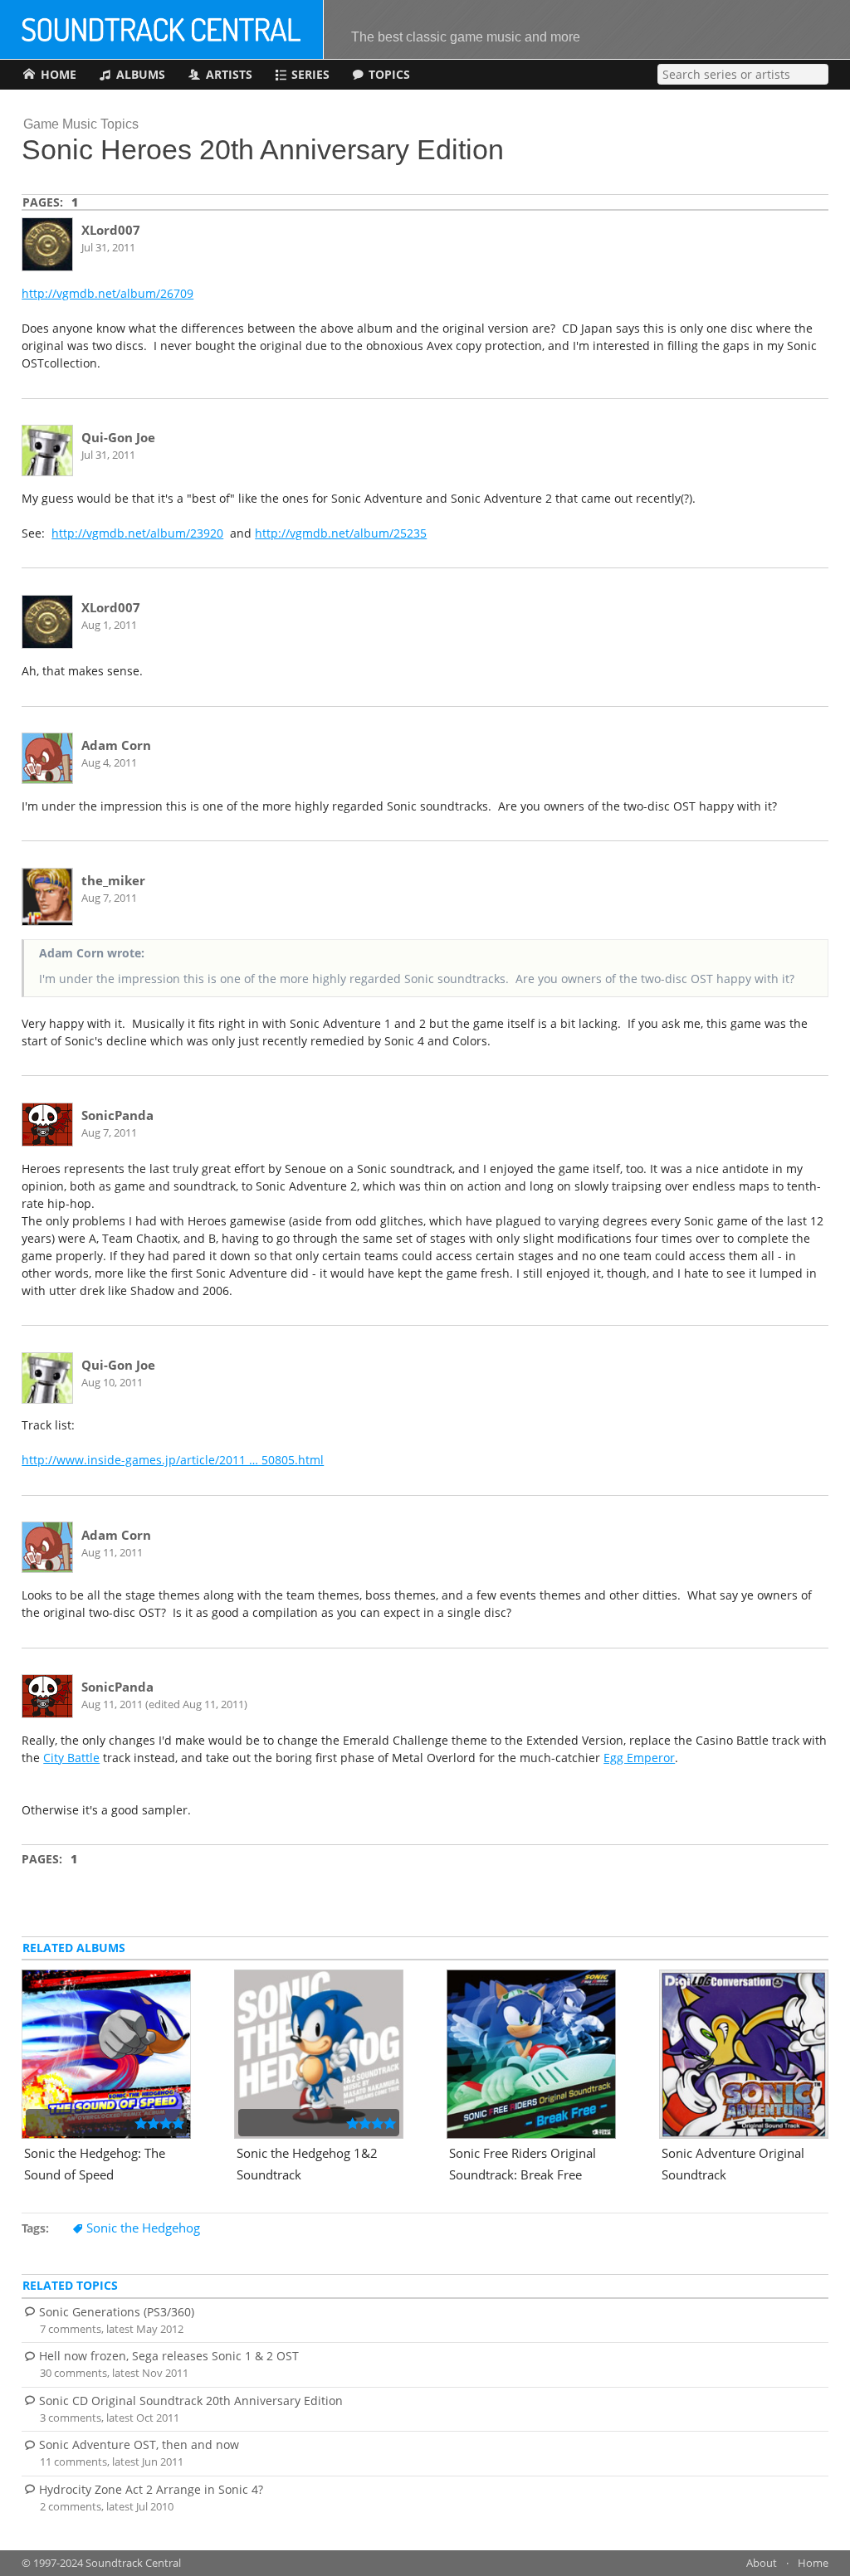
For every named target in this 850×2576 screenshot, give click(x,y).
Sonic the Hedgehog (143, 2228)
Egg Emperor (639, 1758)
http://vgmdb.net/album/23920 (137, 533)
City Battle (71, 1758)
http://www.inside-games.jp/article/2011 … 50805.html (173, 1460)
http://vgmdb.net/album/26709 (107, 293)
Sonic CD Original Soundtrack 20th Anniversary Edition (191, 2401)
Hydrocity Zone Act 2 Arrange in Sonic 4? (151, 2489)
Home (813, 2563)
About (762, 2563)
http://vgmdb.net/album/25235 (341, 533)
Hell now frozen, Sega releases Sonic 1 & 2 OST (169, 2356)
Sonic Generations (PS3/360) (117, 2312)
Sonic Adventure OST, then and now (139, 2445)
